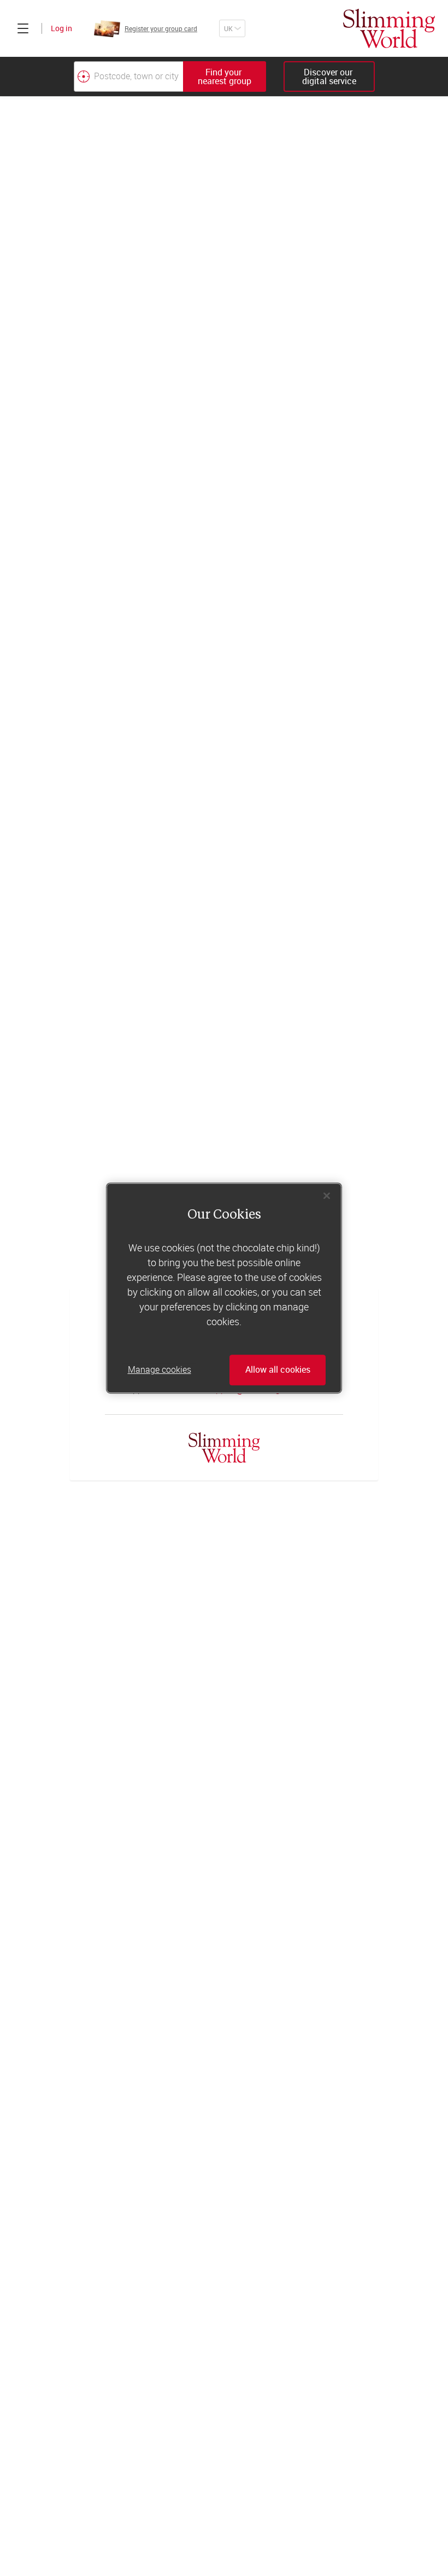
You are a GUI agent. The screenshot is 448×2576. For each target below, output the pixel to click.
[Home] (389, 28)
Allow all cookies (278, 1370)
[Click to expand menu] (23, 28)
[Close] (327, 1196)
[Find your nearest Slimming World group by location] (84, 77)
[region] (224, 1288)
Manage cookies (160, 1370)
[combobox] (170, 77)
